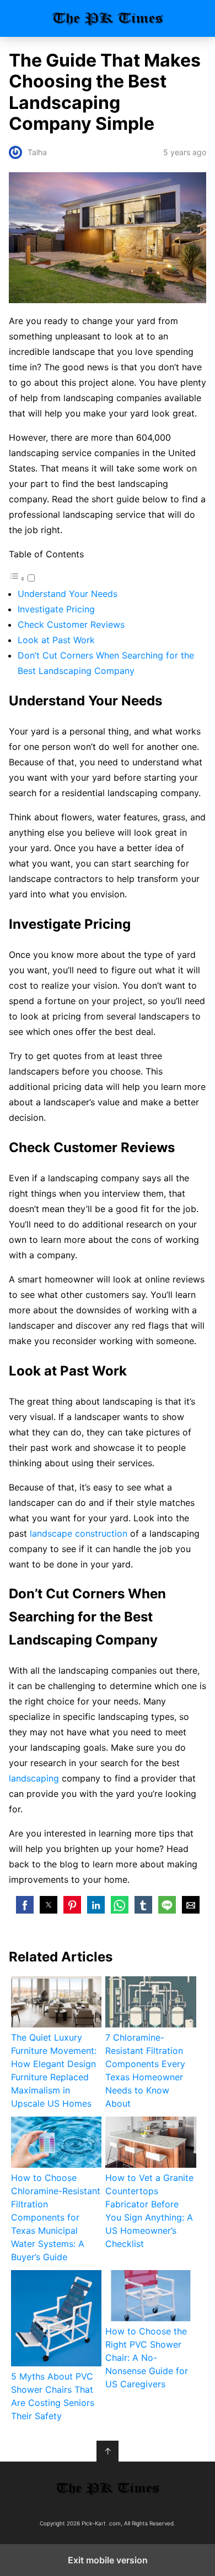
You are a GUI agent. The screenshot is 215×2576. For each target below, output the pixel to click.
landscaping (34, 1778)
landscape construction (79, 1533)
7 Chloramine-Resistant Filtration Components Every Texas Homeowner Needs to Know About (145, 2070)
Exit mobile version (108, 2560)
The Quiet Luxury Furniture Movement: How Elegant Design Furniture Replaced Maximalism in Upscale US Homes (54, 2070)
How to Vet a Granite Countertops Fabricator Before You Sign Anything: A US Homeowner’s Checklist (149, 2211)
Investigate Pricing (56, 609)
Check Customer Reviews (71, 624)
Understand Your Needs (68, 594)
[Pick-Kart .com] (108, 2489)
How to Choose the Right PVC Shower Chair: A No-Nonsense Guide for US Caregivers (147, 2358)
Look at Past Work (56, 640)
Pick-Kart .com (108, 18)
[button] (25, 1905)
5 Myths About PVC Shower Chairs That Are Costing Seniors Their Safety (53, 2396)
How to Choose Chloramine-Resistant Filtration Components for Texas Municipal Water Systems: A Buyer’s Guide (56, 2217)
